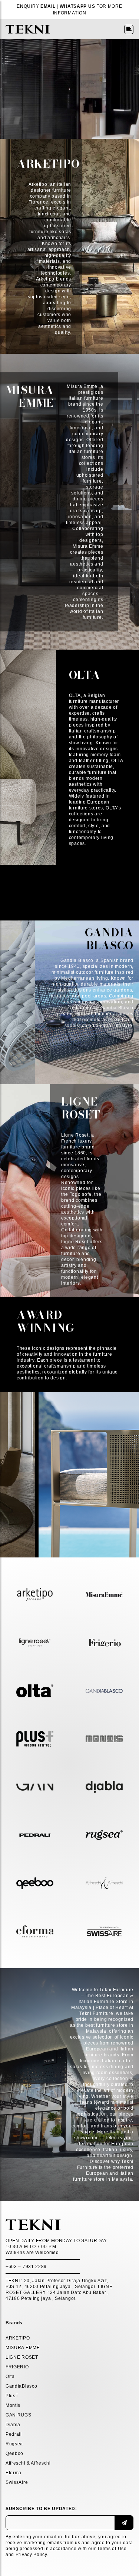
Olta (10, 2377)
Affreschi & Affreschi (28, 2463)
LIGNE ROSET (22, 2357)
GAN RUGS (19, 2415)
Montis (13, 2405)
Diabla (13, 2425)
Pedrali (14, 2434)
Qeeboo (14, 2453)
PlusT (12, 2396)
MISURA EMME (23, 2348)
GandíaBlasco (21, 2386)
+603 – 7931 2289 (26, 2267)
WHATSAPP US (77, 6)
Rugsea (14, 2444)
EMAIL (48, 6)
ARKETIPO (18, 2338)
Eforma (14, 2473)
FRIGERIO (17, 2367)
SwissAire (17, 2482)
